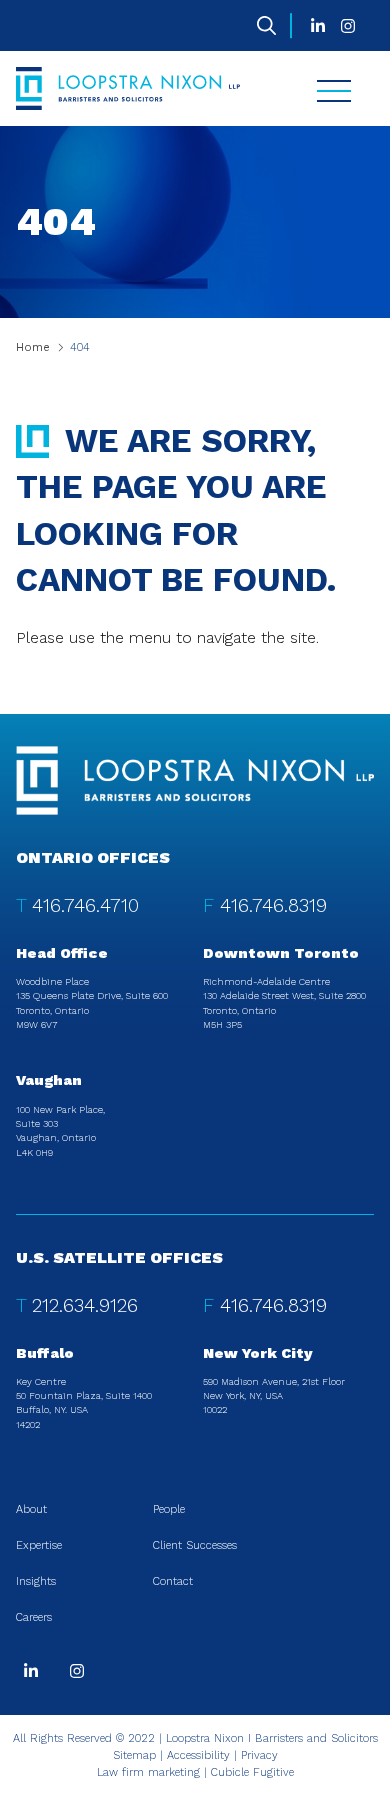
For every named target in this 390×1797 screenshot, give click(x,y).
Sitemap (134, 1755)
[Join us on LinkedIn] (318, 26)
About (31, 1509)
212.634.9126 (85, 1305)
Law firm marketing (148, 1772)
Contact (173, 1581)
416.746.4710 (85, 905)
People (169, 1509)
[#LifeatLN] (348, 26)
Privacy (259, 1755)
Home (33, 347)
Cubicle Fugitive (252, 1772)
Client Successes (195, 1545)
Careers (34, 1617)
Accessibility (198, 1755)
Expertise (39, 1545)
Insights (36, 1581)
